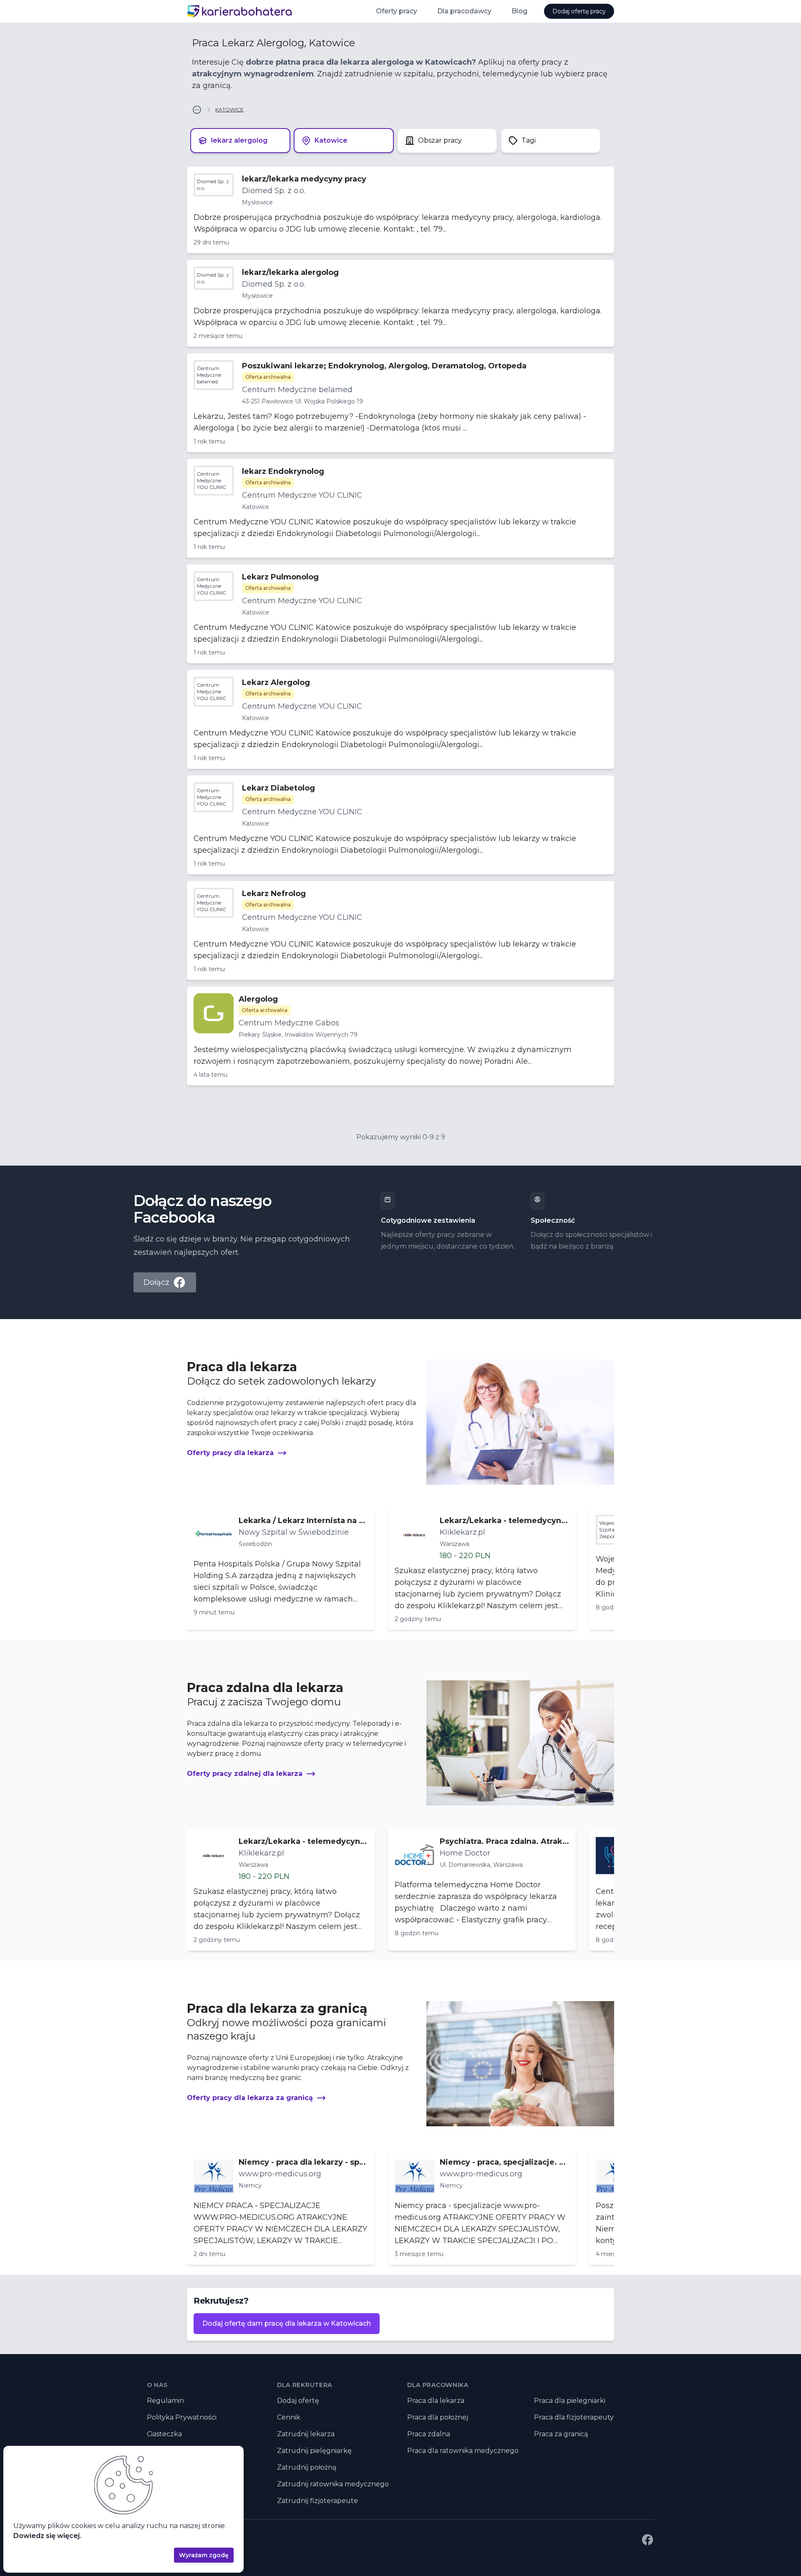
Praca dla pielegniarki (570, 2401)
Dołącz (156, 1282)
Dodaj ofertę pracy (579, 11)
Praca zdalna (429, 2434)
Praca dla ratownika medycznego (463, 2451)
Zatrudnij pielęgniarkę (314, 2451)
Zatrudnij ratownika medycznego (333, 2484)
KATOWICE (229, 110)
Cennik (289, 2417)
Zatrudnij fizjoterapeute (317, 2501)
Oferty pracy (397, 11)
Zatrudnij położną (307, 2467)
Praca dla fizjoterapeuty (574, 2417)
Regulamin (165, 2401)
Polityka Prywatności (182, 2417)
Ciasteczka (164, 2434)
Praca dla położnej (438, 2417)
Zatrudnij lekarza (306, 2434)
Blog (519, 11)
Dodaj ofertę (298, 2401)
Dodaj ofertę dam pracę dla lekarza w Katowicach (287, 2323)
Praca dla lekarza (436, 2401)
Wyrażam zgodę (204, 2555)
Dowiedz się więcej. (47, 2536)
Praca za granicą (561, 2434)
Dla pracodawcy (464, 11)
